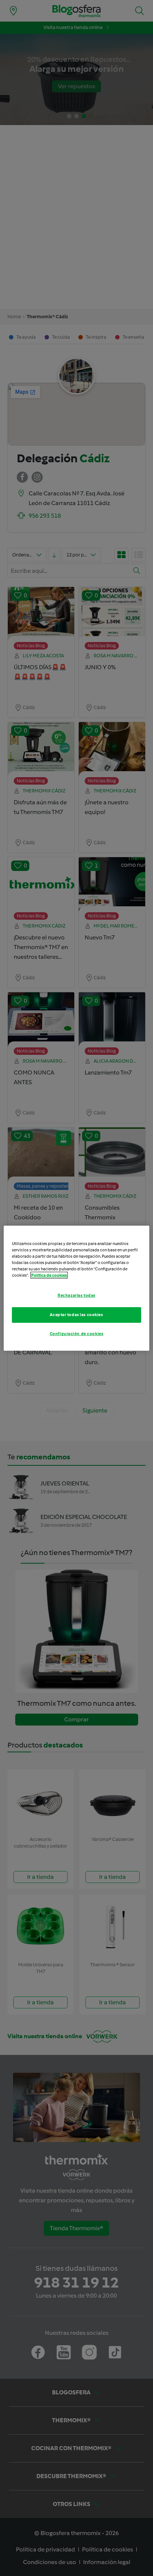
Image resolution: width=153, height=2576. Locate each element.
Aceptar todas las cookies (76, 1315)
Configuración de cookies (77, 1334)
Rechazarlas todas (76, 1295)
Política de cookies (49, 1275)
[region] (76, 1288)
